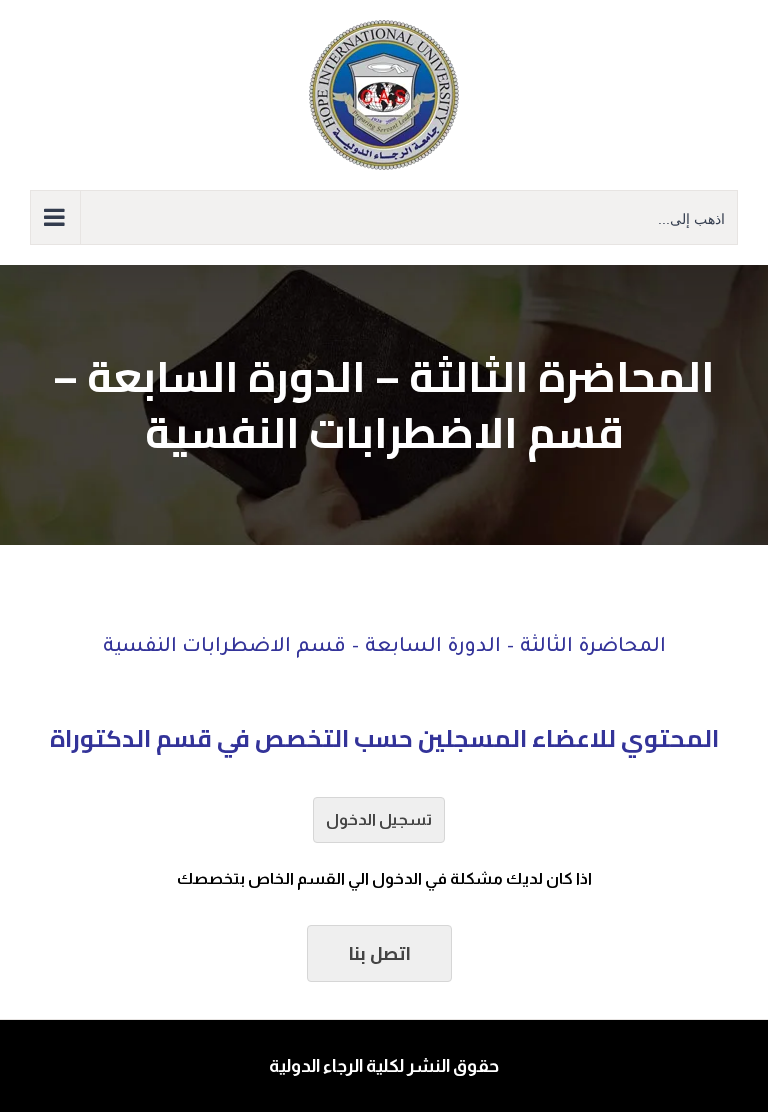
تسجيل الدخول (379, 819)
